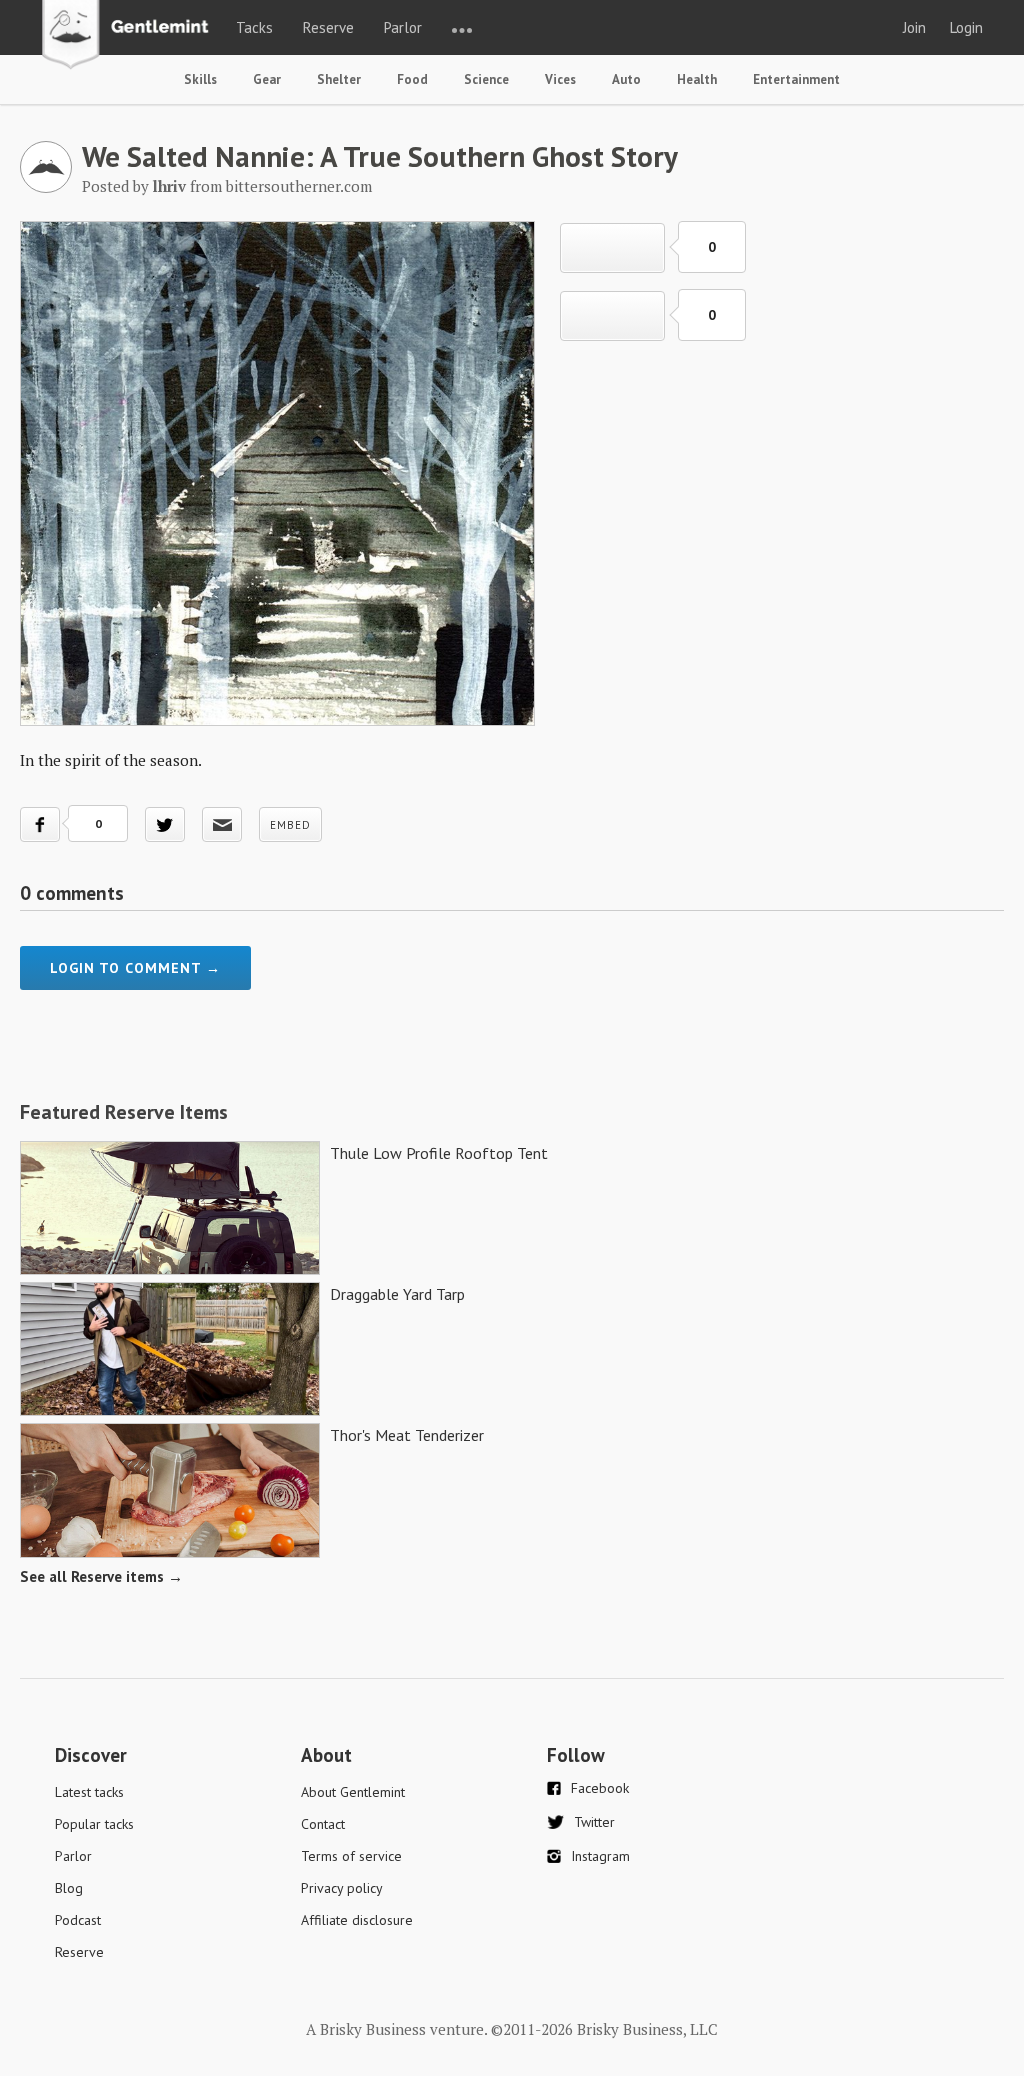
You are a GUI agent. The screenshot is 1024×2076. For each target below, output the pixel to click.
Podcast (78, 1920)
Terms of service (351, 1856)
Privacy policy (342, 1888)
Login (966, 27)
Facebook (600, 1788)
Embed (290, 825)
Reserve (328, 27)
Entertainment (796, 79)
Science (486, 79)
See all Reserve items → (101, 1576)
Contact (323, 1824)
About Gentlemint (353, 1792)
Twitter (594, 1822)
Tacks (254, 27)
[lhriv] (46, 187)
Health (697, 79)
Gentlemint (130, 36)
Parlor (403, 27)
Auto (626, 79)
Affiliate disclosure (357, 1920)
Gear (267, 79)
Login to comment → (135, 968)
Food (412, 79)
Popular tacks (94, 1824)
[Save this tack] (612, 316)
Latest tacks (89, 1792)
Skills (200, 79)
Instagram (600, 1856)
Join (914, 27)
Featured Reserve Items (124, 1112)
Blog (69, 1888)
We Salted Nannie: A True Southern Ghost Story (380, 156)
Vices (560, 79)
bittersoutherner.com (299, 186)
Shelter (339, 79)
